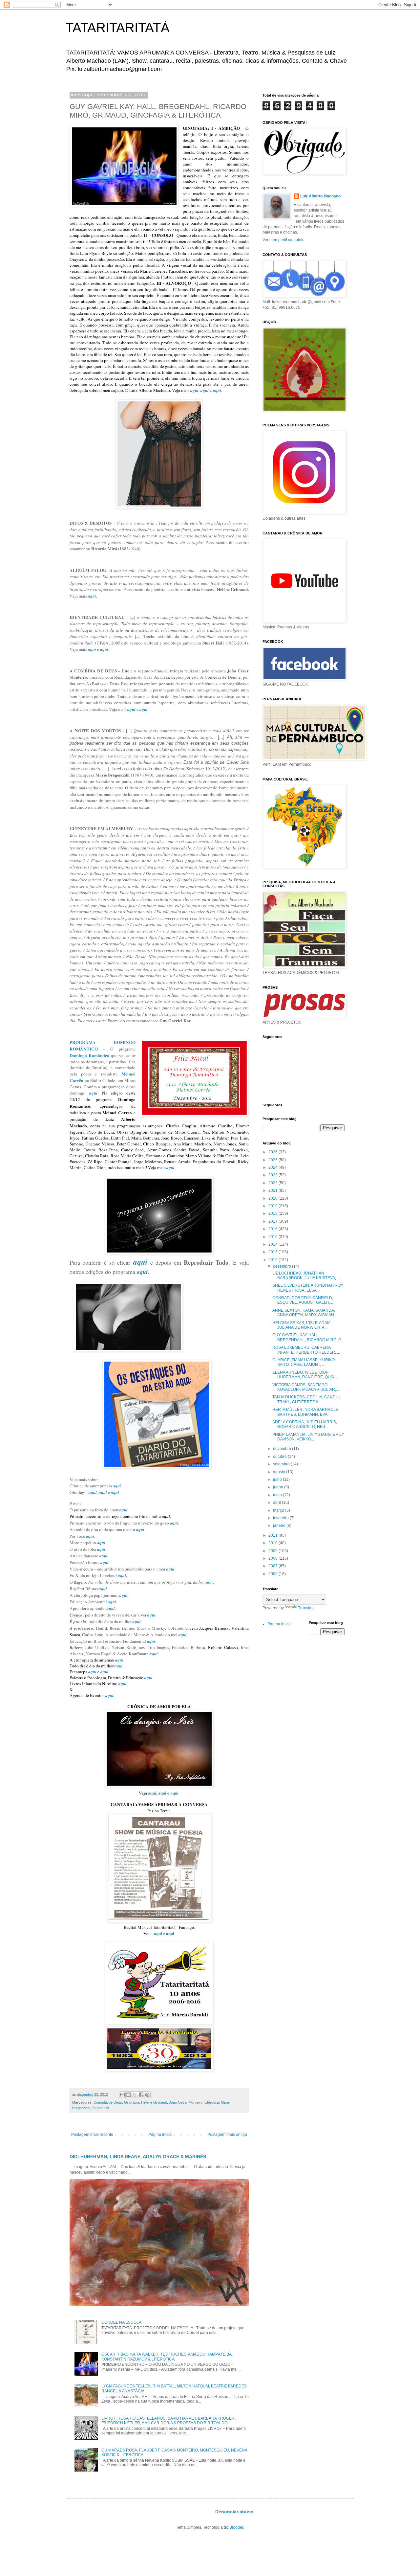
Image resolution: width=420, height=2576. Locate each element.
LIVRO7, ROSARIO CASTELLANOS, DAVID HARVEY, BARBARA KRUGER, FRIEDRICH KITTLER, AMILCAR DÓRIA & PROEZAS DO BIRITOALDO (168, 2421)
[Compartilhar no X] (135, 2095)
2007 (273, 1566)
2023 (273, 1175)
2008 (273, 1558)
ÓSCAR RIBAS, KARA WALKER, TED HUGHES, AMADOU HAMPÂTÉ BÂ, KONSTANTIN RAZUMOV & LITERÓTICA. (167, 2357)
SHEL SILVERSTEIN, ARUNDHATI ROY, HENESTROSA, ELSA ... (308, 1288)
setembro (282, 1464)
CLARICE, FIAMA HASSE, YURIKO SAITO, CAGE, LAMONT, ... (304, 1362)
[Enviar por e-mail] (122, 2095)
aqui (194, 390)
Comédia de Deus (108, 2102)
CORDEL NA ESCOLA (121, 2322)
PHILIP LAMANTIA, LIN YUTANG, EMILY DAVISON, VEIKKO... (308, 1437)
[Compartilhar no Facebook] (141, 2095)
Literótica (212, 2102)
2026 (273, 1152)
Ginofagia (132, 2102)
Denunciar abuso (234, 2512)
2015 (273, 1237)
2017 (273, 1221)
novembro (283, 1449)
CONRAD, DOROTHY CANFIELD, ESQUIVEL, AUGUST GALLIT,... (303, 1300)
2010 (273, 1543)
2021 (273, 1190)
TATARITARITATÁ (118, 28)
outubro (280, 1457)
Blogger (236, 2527)
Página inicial (160, 2135)
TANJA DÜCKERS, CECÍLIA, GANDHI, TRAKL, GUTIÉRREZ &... (306, 1399)
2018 (273, 1213)
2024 (273, 1167)
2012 (273, 1260)
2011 (273, 1535)
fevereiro (281, 1518)
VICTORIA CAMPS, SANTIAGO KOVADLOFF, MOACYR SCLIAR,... (306, 1387)
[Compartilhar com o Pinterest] (147, 2095)
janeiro (280, 1525)
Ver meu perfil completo (283, 240)
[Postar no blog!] (129, 2095)
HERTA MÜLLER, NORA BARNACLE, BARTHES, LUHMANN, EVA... (306, 1412)
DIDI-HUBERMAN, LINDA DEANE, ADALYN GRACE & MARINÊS (138, 2157)
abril (277, 1503)
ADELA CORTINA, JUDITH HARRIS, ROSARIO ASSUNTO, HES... (305, 1424)
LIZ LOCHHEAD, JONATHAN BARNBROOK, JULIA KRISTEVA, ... (306, 1276)
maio (278, 1495)
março (279, 1510)
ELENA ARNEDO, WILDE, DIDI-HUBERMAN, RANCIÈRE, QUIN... (305, 1375)
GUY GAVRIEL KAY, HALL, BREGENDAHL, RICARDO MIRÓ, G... (308, 1337)
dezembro (283, 1266)
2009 (273, 1551)
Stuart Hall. (101, 2108)
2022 (273, 1183)
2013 (273, 1252)
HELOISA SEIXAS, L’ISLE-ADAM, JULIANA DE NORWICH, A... (302, 1325)
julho (278, 1480)
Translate (306, 1608)
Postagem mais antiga (227, 2135)
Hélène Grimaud (154, 2102)
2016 (273, 1229)
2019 (273, 1206)
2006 (273, 1574)
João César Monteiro (186, 2102)
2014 (273, 1244)
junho (279, 1487)
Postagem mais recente (92, 2135)
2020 (273, 1198)
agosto (280, 1472)
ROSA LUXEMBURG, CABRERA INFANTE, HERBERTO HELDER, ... (306, 1350)
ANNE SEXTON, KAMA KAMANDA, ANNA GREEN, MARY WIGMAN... (305, 1313)
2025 (273, 1160)
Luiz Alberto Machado (320, 196)
